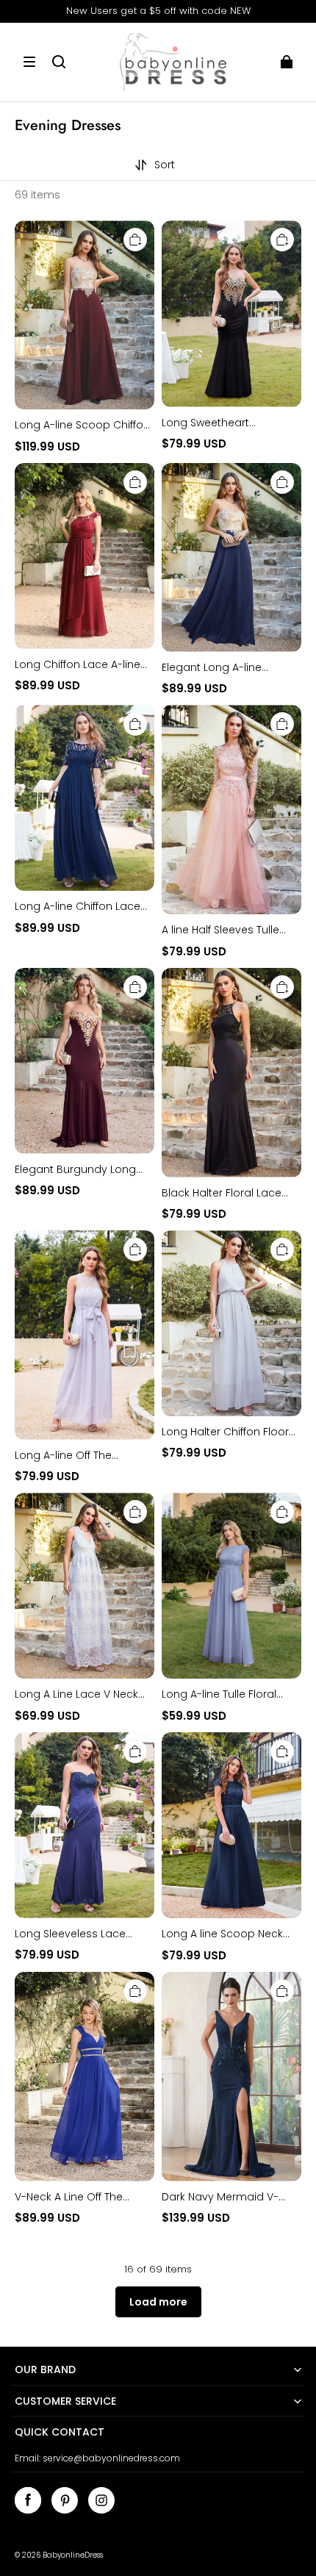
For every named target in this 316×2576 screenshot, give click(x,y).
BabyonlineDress (73, 2555)
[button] (29, 62)
